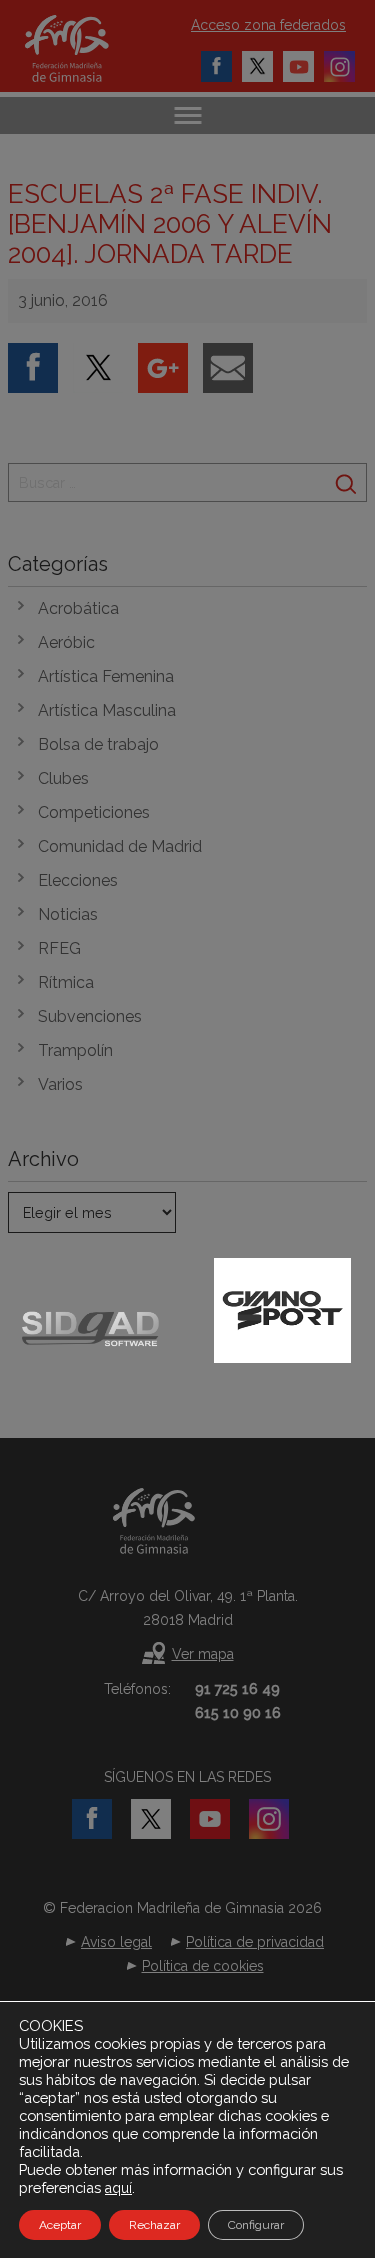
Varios (60, 1084)
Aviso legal (116, 1942)
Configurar (256, 2225)
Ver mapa (203, 1654)
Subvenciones (90, 1016)
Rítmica (66, 982)
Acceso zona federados (268, 25)
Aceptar (60, 2225)
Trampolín (75, 1050)
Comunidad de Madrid (120, 846)
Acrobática (78, 608)
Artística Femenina (106, 676)
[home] (87, 48)
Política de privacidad (255, 1942)
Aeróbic (66, 642)
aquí (118, 2188)
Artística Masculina (107, 710)
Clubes (63, 778)
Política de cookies (203, 1966)
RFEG (59, 948)
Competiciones (94, 812)
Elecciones (78, 880)
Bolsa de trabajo (98, 744)
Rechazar (154, 2225)
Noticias (68, 914)
